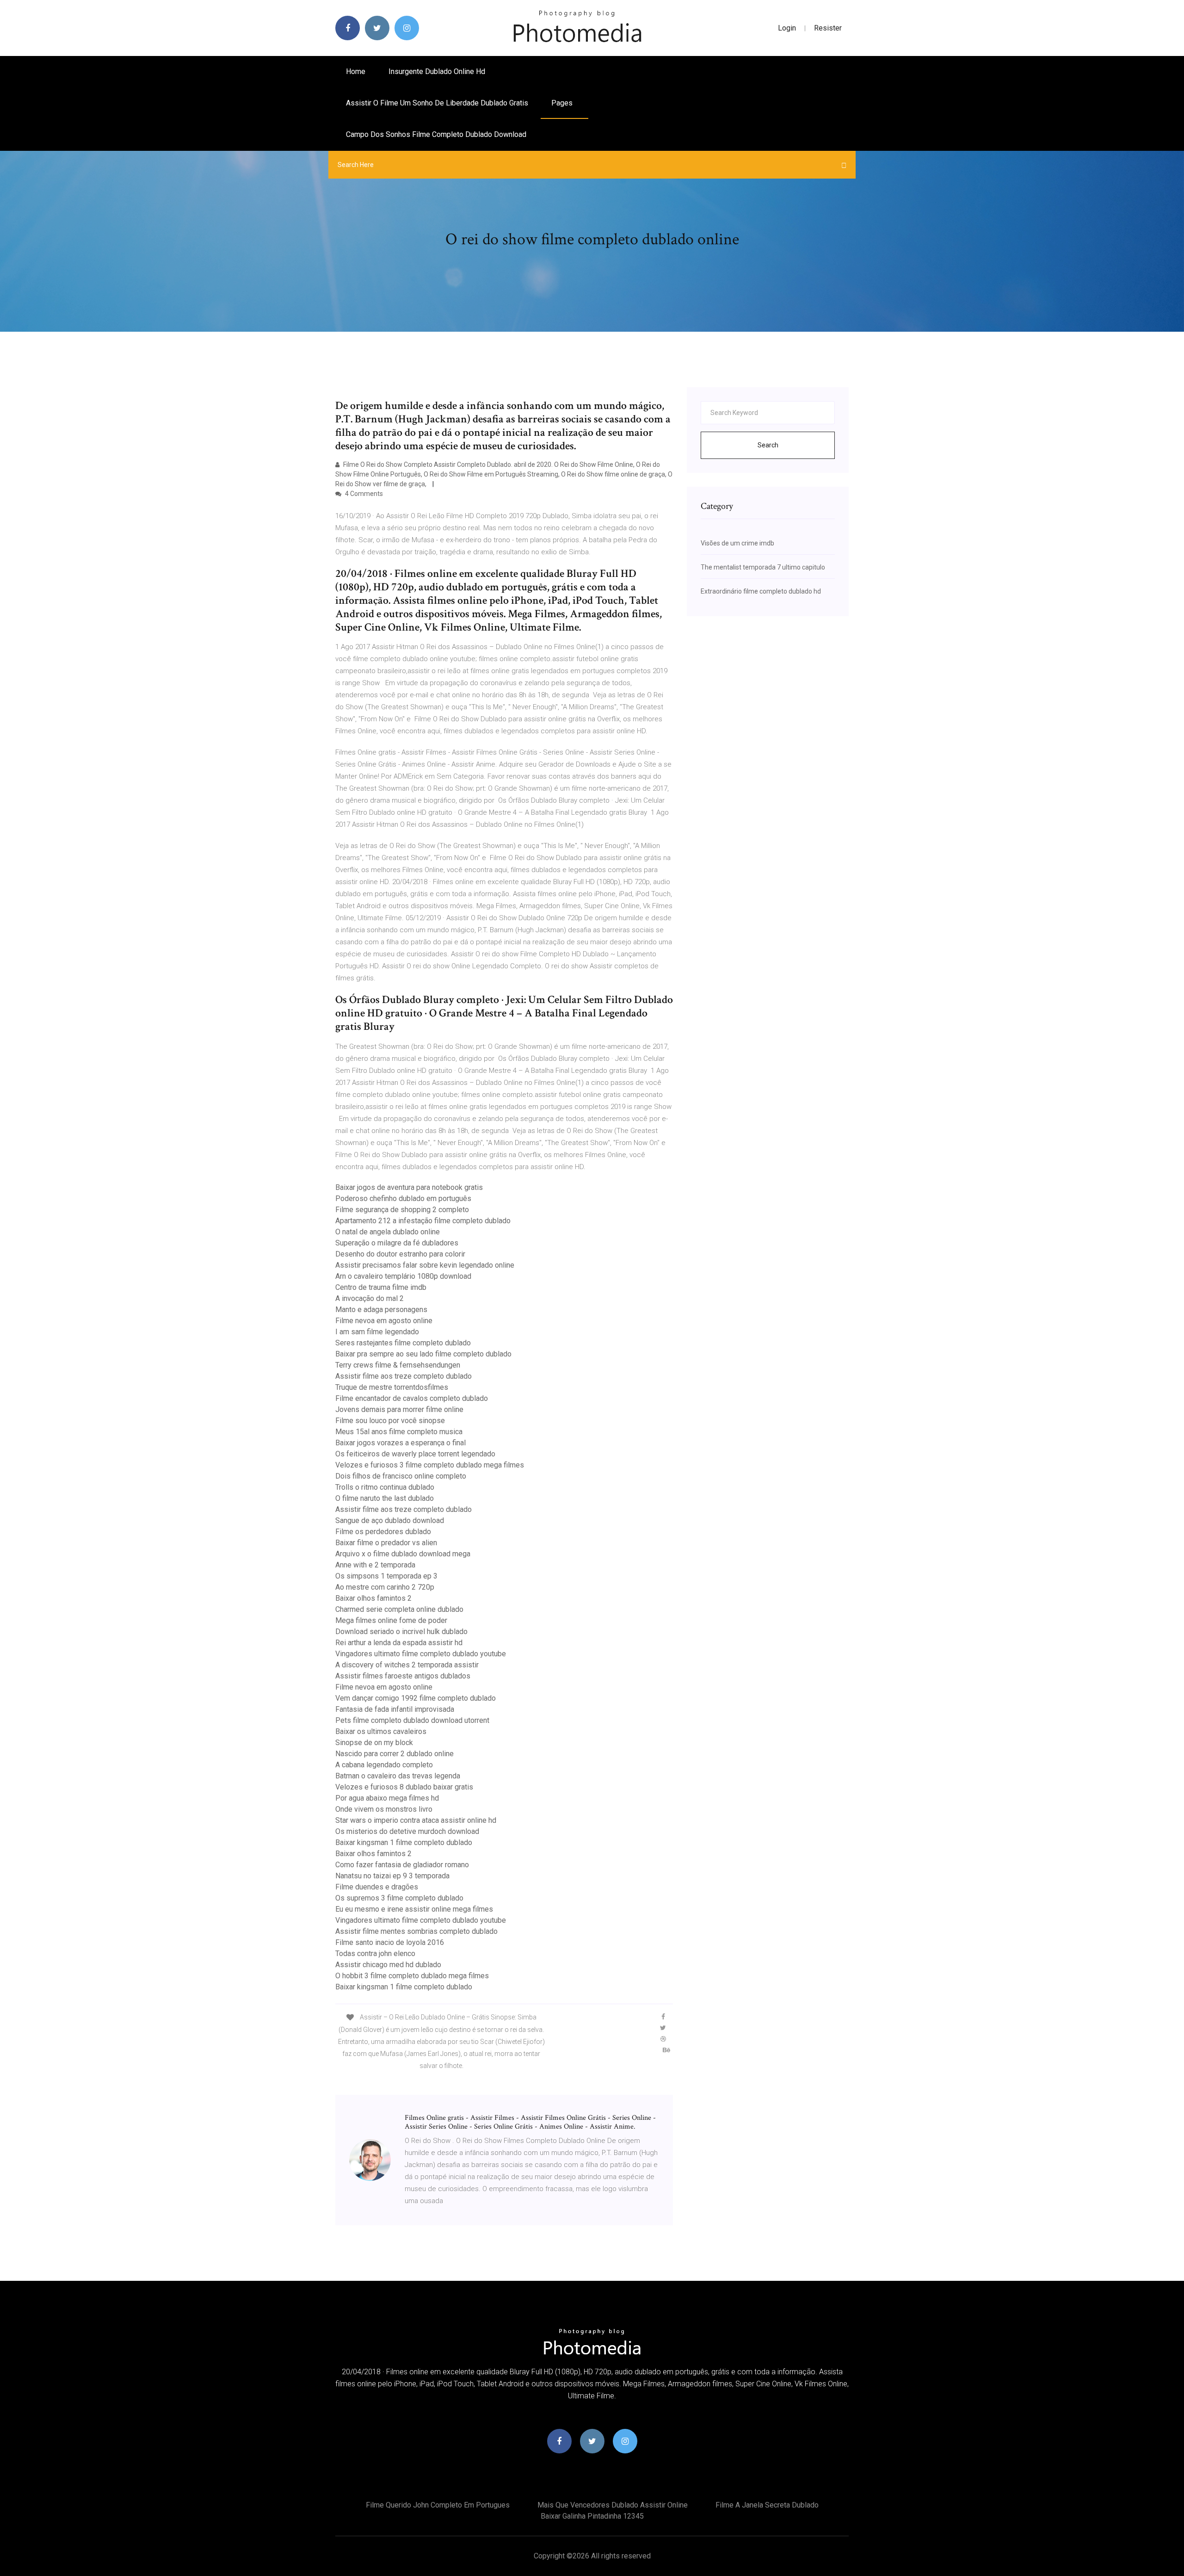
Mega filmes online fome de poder (391, 1620)
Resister (828, 28)
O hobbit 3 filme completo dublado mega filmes (412, 1976)
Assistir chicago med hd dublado (388, 1965)
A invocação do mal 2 (370, 1298)
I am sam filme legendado (377, 1332)
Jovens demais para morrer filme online (399, 1409)
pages (563, 103)
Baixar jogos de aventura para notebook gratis (409, 1187)
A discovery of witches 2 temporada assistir (407, 1665)
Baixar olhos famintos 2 (373, 1598)
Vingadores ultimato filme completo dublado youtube (421, 1654)
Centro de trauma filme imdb (381, 1287)
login (787, 28)
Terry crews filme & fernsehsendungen (398, 1365)
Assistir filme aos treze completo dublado (404, 1376)
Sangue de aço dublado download (390, 1520)
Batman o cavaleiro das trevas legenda (398, 1776)
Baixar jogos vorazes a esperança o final (401, 1443)
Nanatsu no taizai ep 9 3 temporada (392, 1876)
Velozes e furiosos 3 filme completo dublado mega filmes (430, 1465)
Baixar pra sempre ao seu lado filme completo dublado (423, 1354)
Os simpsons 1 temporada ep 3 (386, 1576)
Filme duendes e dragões (377, 1887)
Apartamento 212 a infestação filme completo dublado (423, 1221)
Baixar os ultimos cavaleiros (381, 1731)
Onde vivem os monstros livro (384, 1809)
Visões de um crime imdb (737, 543)
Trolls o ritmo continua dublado (385, 1487)
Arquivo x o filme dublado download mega (403, 1554)
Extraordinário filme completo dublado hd (761, 591)
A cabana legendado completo (384, 1765)
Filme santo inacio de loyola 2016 (390, 1942)
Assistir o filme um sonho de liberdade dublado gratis (437, 103)
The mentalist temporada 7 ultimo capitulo (763, 567)
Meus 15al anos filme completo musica (399, 1432)
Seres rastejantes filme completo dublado (403, 1343)
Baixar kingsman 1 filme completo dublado (404, 1842)
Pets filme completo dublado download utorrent (412, 1720)
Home (356, 71)
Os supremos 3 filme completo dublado (399, 1898)
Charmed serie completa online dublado (399, 1609)
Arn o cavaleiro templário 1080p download (403, 1276)
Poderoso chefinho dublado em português (403, 1198)
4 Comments (363, 494)
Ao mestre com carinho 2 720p (385, 1587)
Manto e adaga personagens (381, 1310)
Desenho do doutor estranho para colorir (400, 1254)
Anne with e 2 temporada (375, 1565)
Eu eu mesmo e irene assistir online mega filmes (414, 1909)
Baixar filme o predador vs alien (386, 1543)
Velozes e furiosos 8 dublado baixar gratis (404, 1787)
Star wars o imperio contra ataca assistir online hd (416, 1820)
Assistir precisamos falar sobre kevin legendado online (425, 1265)
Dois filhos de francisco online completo (401, 1476)
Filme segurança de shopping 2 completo (402, 1210)
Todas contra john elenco (375, 1954)
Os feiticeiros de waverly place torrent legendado (415, 1454)
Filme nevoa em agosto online (384, 1321)
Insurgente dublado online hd (437, 71)
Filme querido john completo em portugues (438, 2505)
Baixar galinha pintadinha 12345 (592, 2516)
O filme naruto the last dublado (385, 1498)
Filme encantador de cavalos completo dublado (412, 1398)
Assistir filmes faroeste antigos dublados (403, 1676)
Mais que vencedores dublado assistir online (613, 2505)
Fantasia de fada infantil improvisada (395, 1709)
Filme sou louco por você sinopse (390, 1421)
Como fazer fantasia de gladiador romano (402, 1865)
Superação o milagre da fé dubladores (397, 1243)
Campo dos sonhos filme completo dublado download (436, 134)
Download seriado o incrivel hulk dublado (401, 1632)
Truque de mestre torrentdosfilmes (392, 1387)
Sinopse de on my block (374, 1743)
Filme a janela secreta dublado (767, 2505)
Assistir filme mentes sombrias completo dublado (416, 1931)
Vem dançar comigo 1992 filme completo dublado (416, 1698)
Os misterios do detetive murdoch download (407, 1831)
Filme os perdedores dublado (383, 1532)
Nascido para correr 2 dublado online (395, 1754)
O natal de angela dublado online (388, 1232)
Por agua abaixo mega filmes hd (387, 1798)
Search (768, 445)
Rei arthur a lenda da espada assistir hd (399, 1643)
